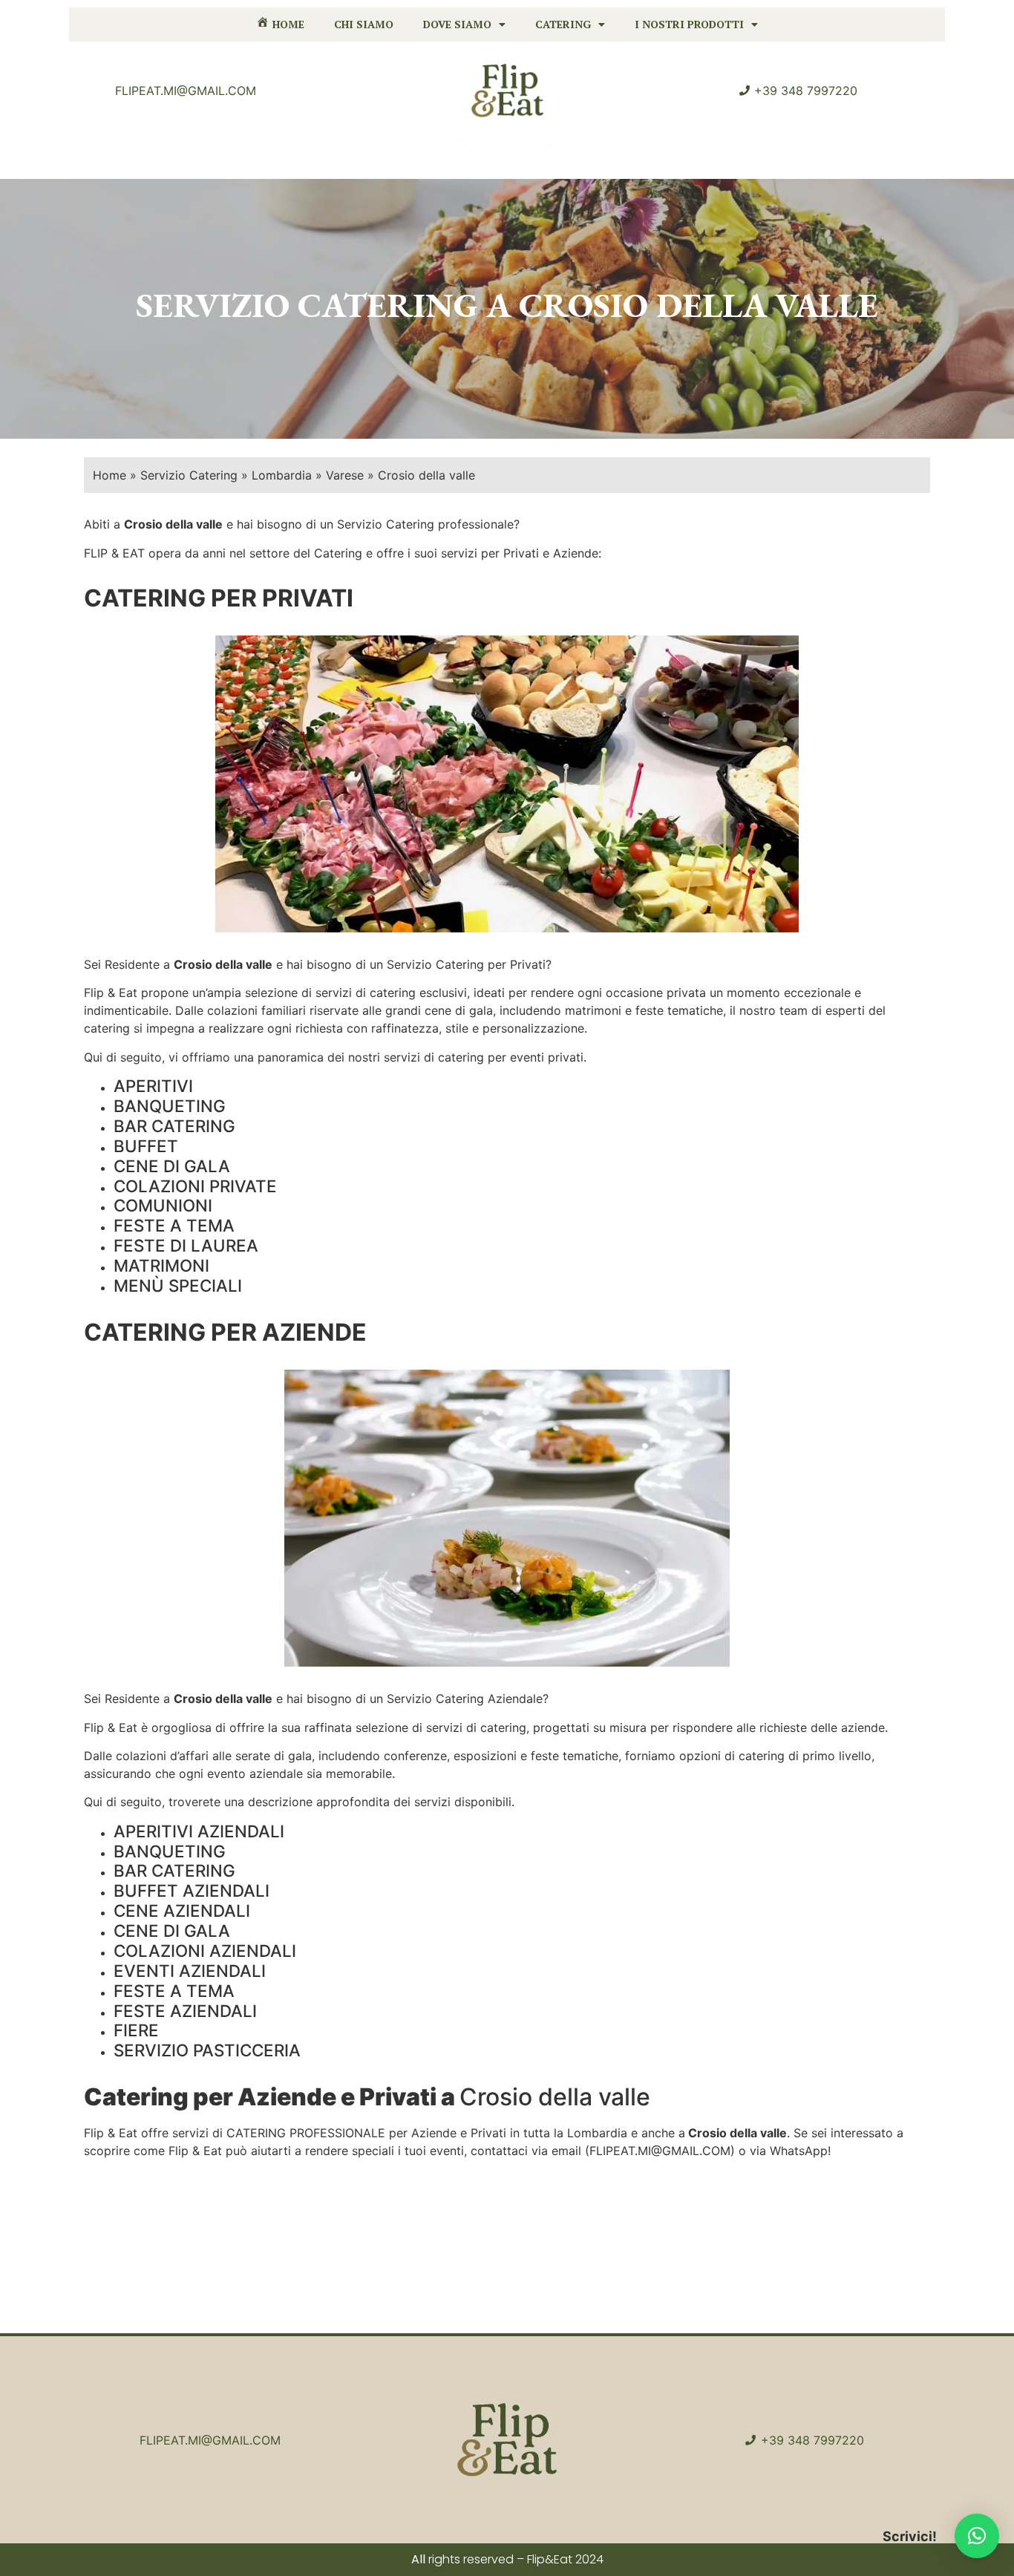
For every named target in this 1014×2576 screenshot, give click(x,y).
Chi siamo (364, 24)
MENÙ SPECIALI (178, 1285)
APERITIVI (153, 1086)
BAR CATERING (174, 1126)
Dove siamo (457, 24)
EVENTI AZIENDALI (190, 1971)
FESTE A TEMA (174, 1225)
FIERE (136, 2030)
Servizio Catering (189, 475)
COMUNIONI (163, 1205)
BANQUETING (170, 1106)
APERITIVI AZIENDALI (199, 1831)
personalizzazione (533, 1028)
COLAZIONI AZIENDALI (205, 1951)
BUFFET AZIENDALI (192, 1890)
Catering (563, 24)
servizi (334, 993)
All (418, 2559)
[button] (977, 2536)
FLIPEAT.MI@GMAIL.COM (660, 2151)
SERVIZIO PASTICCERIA (207, 2050)
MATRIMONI (161, 1265)
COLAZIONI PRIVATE (195, 1186)
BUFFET (146, 1146)
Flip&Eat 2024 (565, 2559)
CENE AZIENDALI (182, 1910)
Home (109, 475)
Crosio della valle (223, 964)
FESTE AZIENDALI (185, 2011)
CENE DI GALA (172, 1166)
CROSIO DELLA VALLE (699, 305)
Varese (345, 475)
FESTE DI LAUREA (186, 1245)
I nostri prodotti (689, 24)
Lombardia (282, 475)
